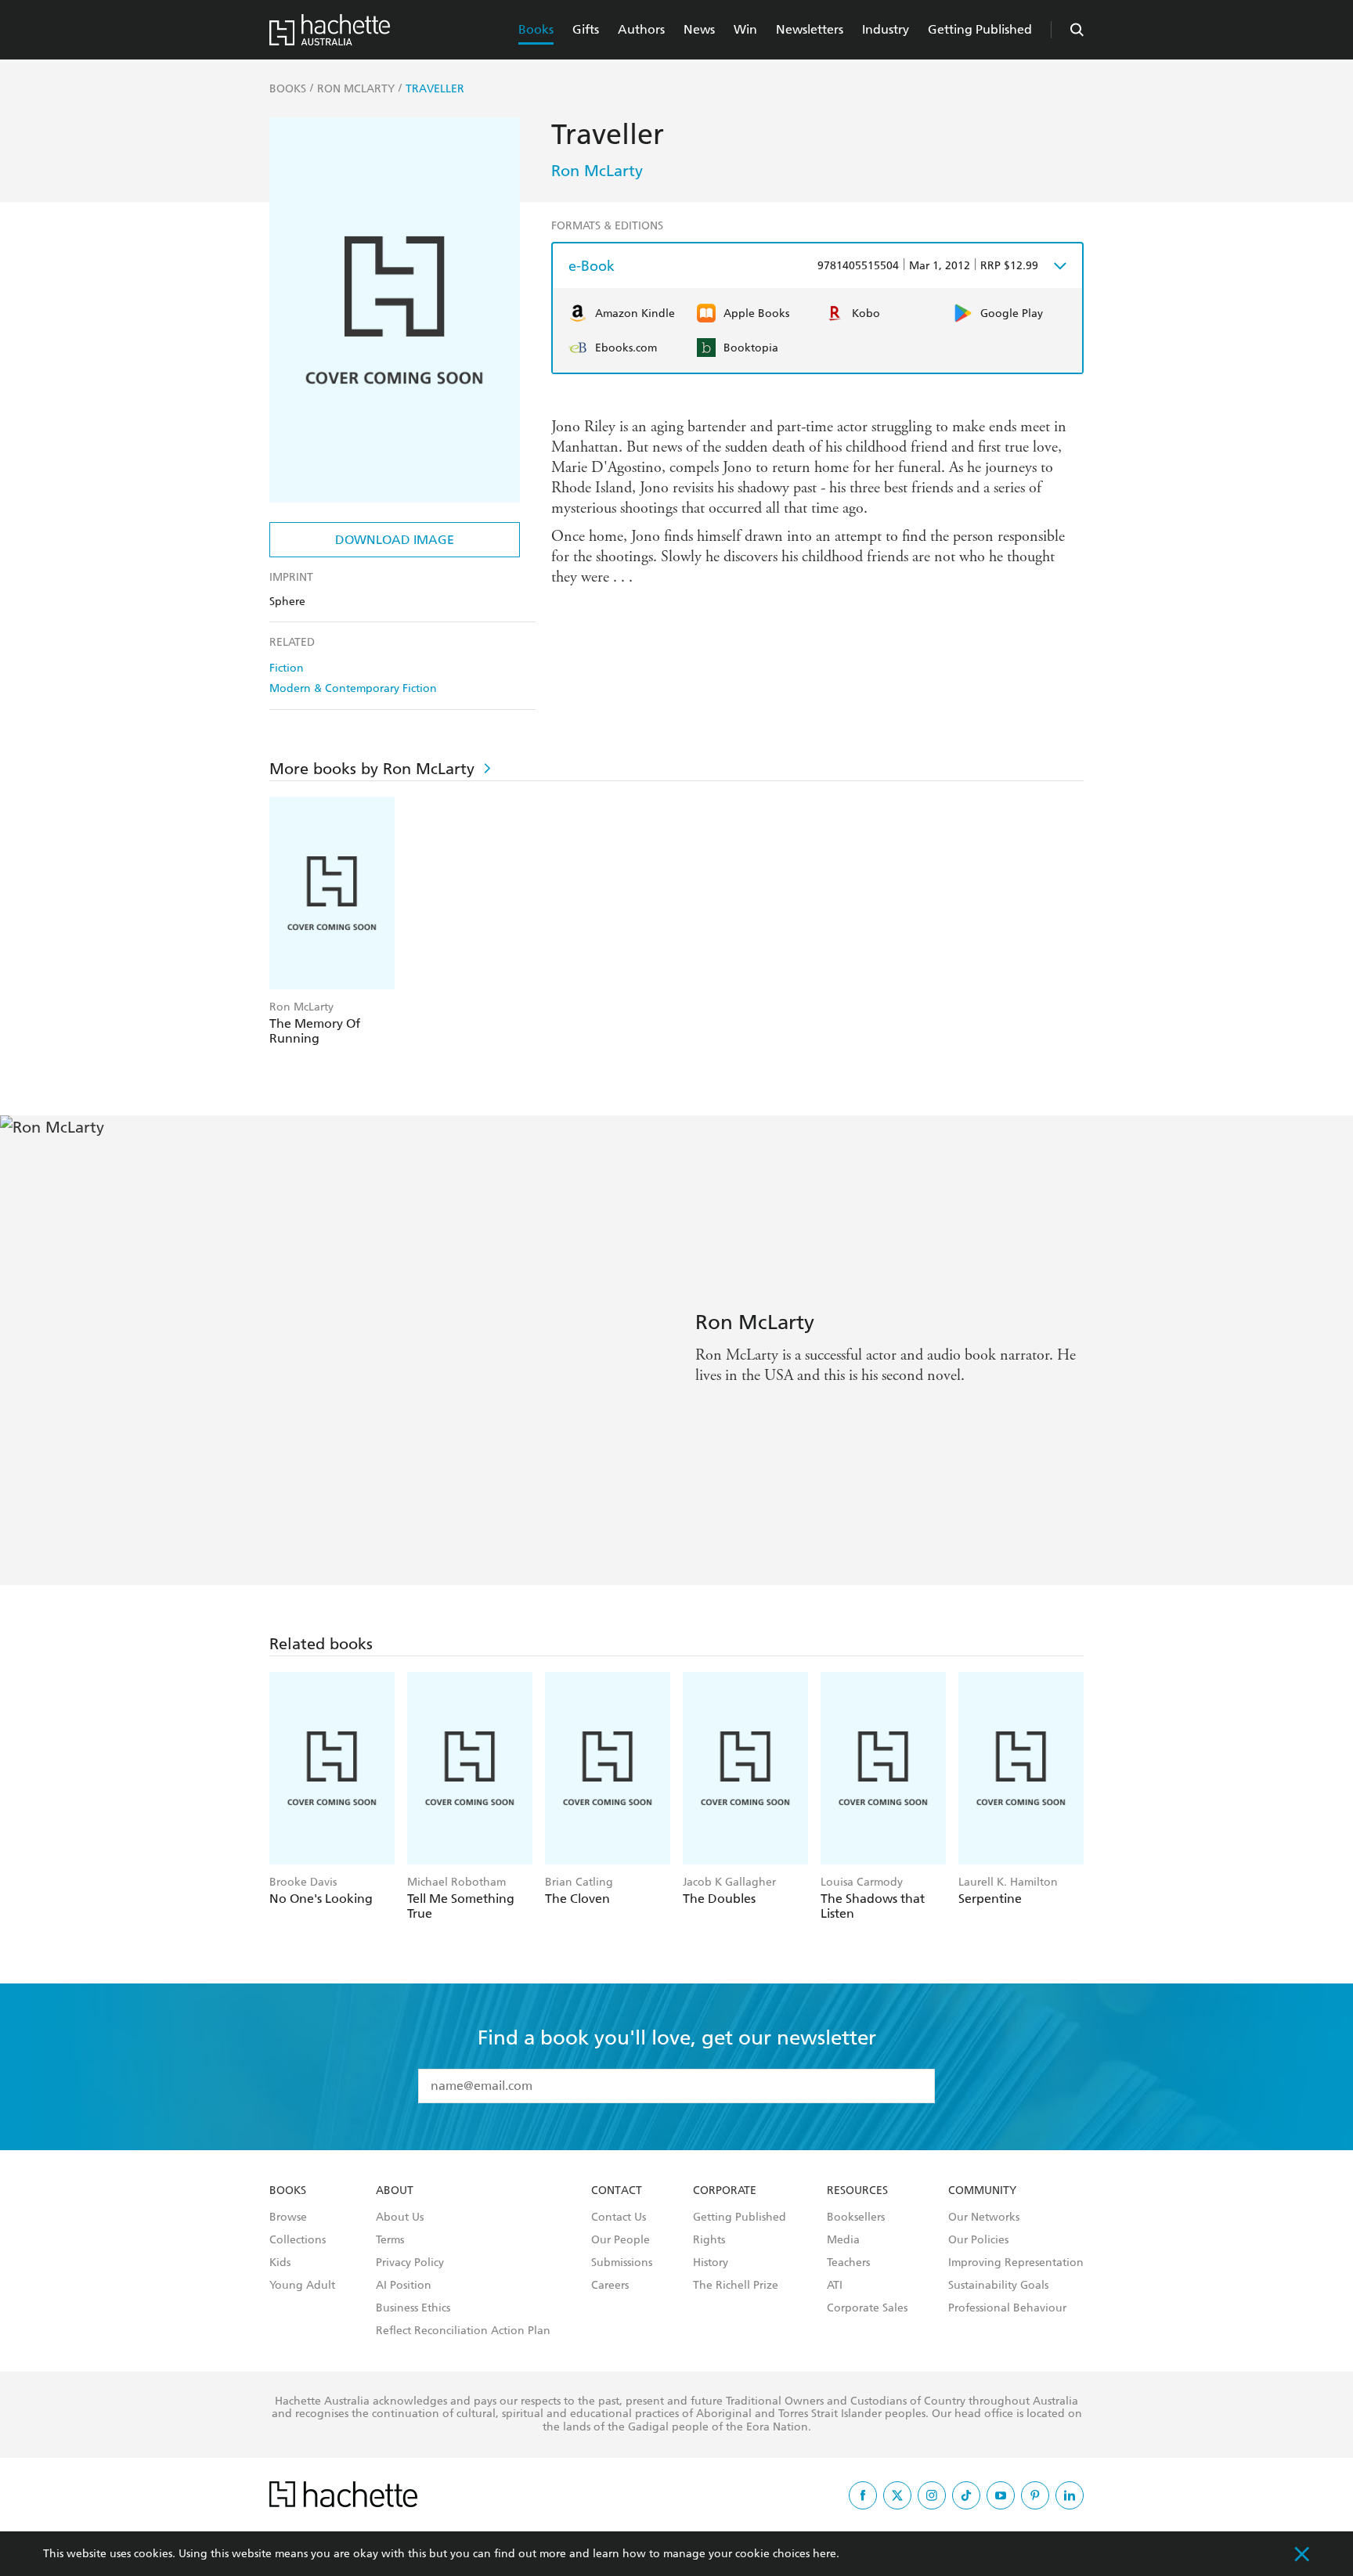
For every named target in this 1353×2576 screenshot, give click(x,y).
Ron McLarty (597, 171)
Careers (610, 2286)
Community (982, 2191)
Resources (857, 2191)
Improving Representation (1016, 2263)
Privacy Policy (410, 2263)
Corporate (725, 2191)
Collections (298, 2240)
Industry (886, 29)
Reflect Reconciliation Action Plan (463, 2331)
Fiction (287, 668)
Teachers (848, 2263)
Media (843, 2240)
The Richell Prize (736, 2286)
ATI (835, 2286)
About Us (400, 2218)
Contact (617, 2191)
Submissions (622, 2263)
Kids (280, 2263)
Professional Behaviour (1007, 2308)
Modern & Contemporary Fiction (353, 688)
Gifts (586, 29)
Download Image (395, 540)
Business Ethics (413, 2308)
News (699, 29)
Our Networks (984, 2218)
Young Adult (302, 2286)
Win (745, 29)
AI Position (404, 2286)
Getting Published (980, 29)
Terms (390, 2240)
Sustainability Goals (998, 2286)
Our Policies (978, 2240)
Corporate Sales (867, 2308)
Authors (641, 29)
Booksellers (856, 2218)
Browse (288, 2218)
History (711, 2263)
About (395, 2191)
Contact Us (619, 2218)
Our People (621, 2240)
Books (536, 29)
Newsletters (810, 29)
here (824, 2554)
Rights (709, 2240)
